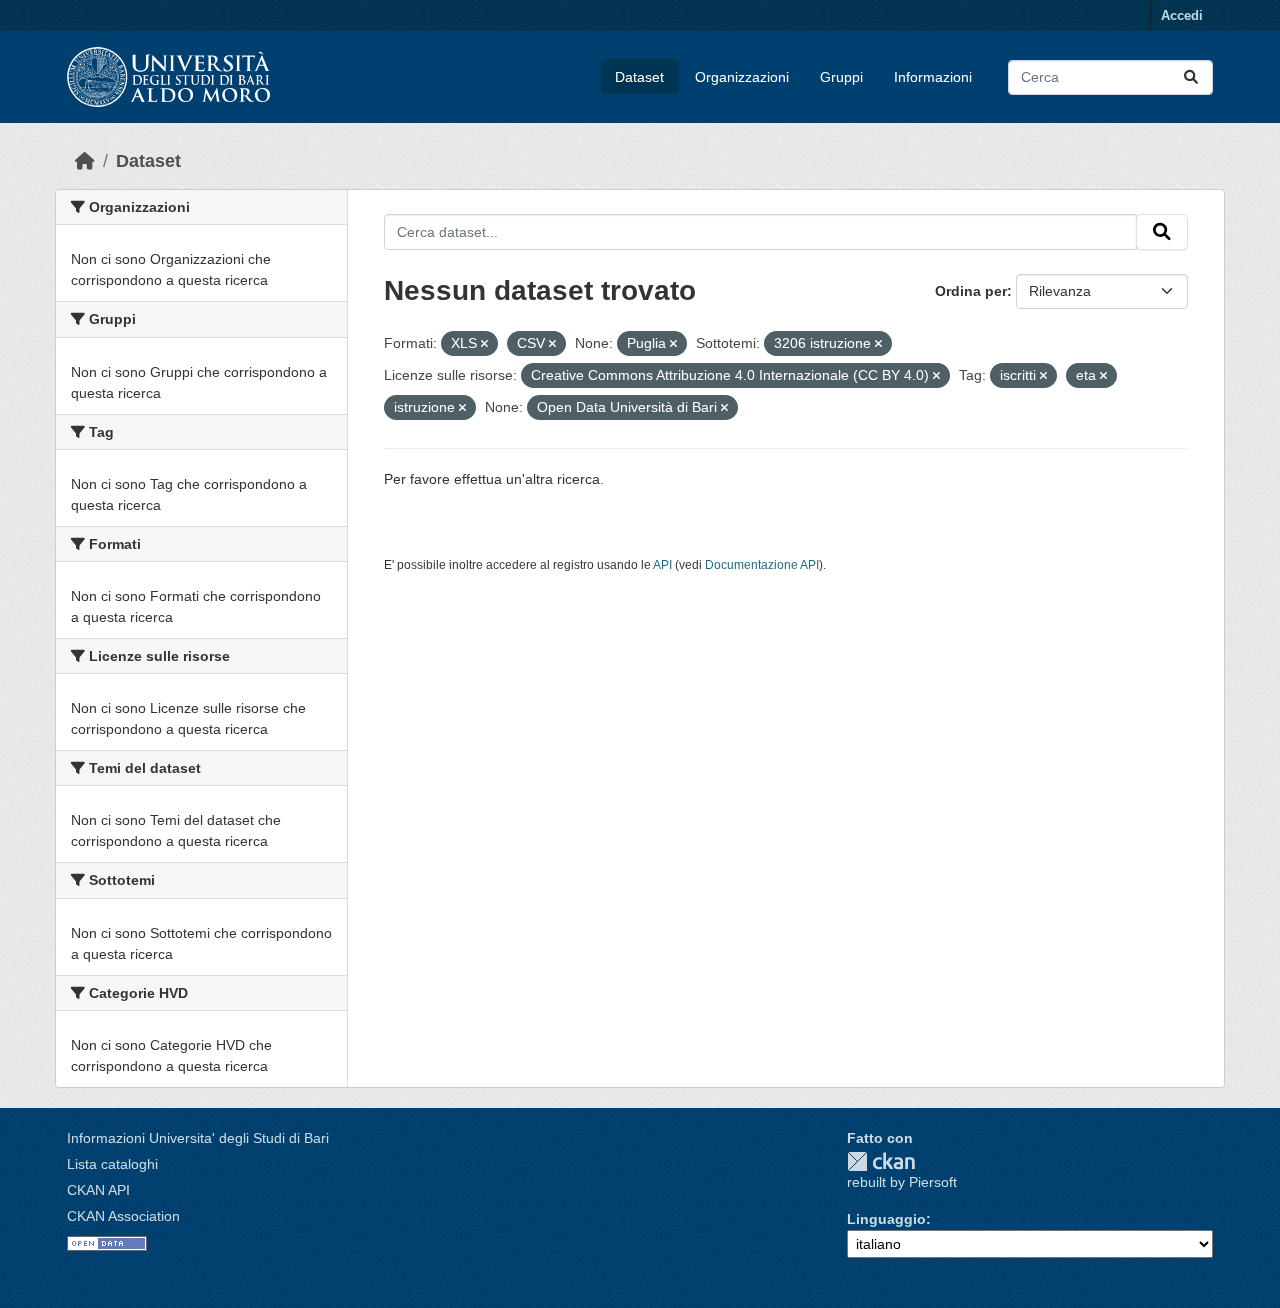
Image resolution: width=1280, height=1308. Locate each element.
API (662, 565)
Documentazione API (762, 565)
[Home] (85, 161)
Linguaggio (886, 1219)
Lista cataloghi (112, 1164)
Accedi (1182, 15)
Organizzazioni (742, 77)
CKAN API (98, 1190)
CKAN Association (123, 1216)
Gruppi (841, 77)
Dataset (639, 77)
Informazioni (933, 77)
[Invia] (1191, 77)
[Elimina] (484, 344)
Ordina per (971, 291)
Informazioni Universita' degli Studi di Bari (198, 1138)
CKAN (881, 1161)
